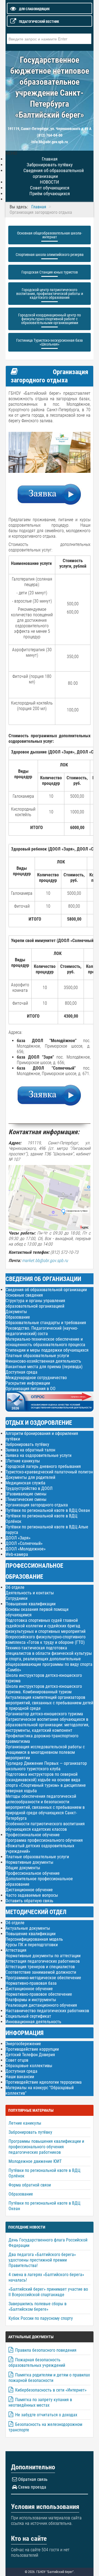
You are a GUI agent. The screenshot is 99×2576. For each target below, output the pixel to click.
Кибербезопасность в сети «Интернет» (51, 2390)
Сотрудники (16, 1598)
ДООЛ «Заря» (18, 1538)
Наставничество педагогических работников (47, 2011)
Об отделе (15, 1587)
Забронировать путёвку (27, 1444)
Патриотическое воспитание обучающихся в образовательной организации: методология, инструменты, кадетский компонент (47, 1725)
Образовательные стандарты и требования (46, 1323)
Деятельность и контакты (30, 1593)
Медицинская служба (25, 1483)
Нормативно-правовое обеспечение (39, 1994)
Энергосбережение (23, 2044)
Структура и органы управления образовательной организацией (35, 1303)
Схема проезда (32, 2487)
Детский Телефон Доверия (30, 2055)
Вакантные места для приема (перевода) (44, 1367)
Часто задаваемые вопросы (32, 1895)
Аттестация (16, 1950)
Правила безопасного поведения (46, 2350)
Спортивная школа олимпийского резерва (50, 255)
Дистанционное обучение (29, 1890)
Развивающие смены (27, 1494)
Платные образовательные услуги (37, 1356)
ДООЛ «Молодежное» (26, 1549)
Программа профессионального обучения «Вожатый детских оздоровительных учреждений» (44, 1846)
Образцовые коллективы (29, 2066)
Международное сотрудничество (36, 1378)
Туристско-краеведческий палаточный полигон (49, 1472)
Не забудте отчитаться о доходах (46, 2415)
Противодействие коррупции (32, 2049)
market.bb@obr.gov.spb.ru (45, 1261)
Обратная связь (33, 2479)
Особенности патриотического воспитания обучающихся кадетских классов (45, 1827)
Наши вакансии (20, 2077)
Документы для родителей (30, 1477)
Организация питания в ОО (31, 1389)
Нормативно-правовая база (31, 1983)
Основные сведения (24, 1295)
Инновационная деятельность (33, 2022)
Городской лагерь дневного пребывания (43, 1466)
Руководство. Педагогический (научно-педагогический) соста (42, 1331)
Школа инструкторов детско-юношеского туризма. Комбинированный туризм (44, 1689)
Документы (16, 1312)
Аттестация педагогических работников (43, 1961)
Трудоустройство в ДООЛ (29, 1488)
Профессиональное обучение (33, 1835)
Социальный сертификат (28, 2016)
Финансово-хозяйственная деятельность (43, 1361)
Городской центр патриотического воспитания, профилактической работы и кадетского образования (50, 294)
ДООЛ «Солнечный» (24, 1543)
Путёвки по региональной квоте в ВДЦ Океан (48, 1510)
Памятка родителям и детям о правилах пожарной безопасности (49, 2378)
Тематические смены (27, 1500)
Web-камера (17, 1554)
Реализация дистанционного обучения (41, 2005)
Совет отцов (17, 2060)
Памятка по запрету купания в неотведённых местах (40, 2402)
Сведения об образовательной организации (54, 173)
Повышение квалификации (31, 1604)
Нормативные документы (29, 1862)
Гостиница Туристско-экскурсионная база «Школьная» (50, 342)
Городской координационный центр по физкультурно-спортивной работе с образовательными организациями (50, 319)
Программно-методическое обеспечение (43, 1978)
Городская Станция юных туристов (50, 272)
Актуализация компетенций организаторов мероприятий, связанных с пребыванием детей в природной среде (49, 1703)
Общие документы (23, 1868)
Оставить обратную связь (29, 1901)
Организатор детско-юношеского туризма (44, 1714)
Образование (18, 1317)
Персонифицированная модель (34, 1939)
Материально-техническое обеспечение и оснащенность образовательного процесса (45, 1342)
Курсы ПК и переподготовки (32, 1945)
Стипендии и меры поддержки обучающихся (47, 1350)
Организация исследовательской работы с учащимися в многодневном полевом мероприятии (45, 1752)
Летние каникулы (24, 1461)
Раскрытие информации (28, 1383)
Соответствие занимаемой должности (41, 1972)
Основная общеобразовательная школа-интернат (50, 235)
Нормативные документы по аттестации (43, 1956)
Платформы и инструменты (31, 2000)
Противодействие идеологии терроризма (44, 2082)
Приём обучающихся (50, 194)
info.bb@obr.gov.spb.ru (50, 142)
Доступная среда (21, 1372)
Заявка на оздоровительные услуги (38, 1455)
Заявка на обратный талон (30, 1450)
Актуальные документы (28, 1928)
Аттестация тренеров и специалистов (40, 1967)
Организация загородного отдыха (37, 1505)
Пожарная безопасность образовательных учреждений (37, 2363)
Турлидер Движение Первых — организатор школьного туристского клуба (46, 1766)
